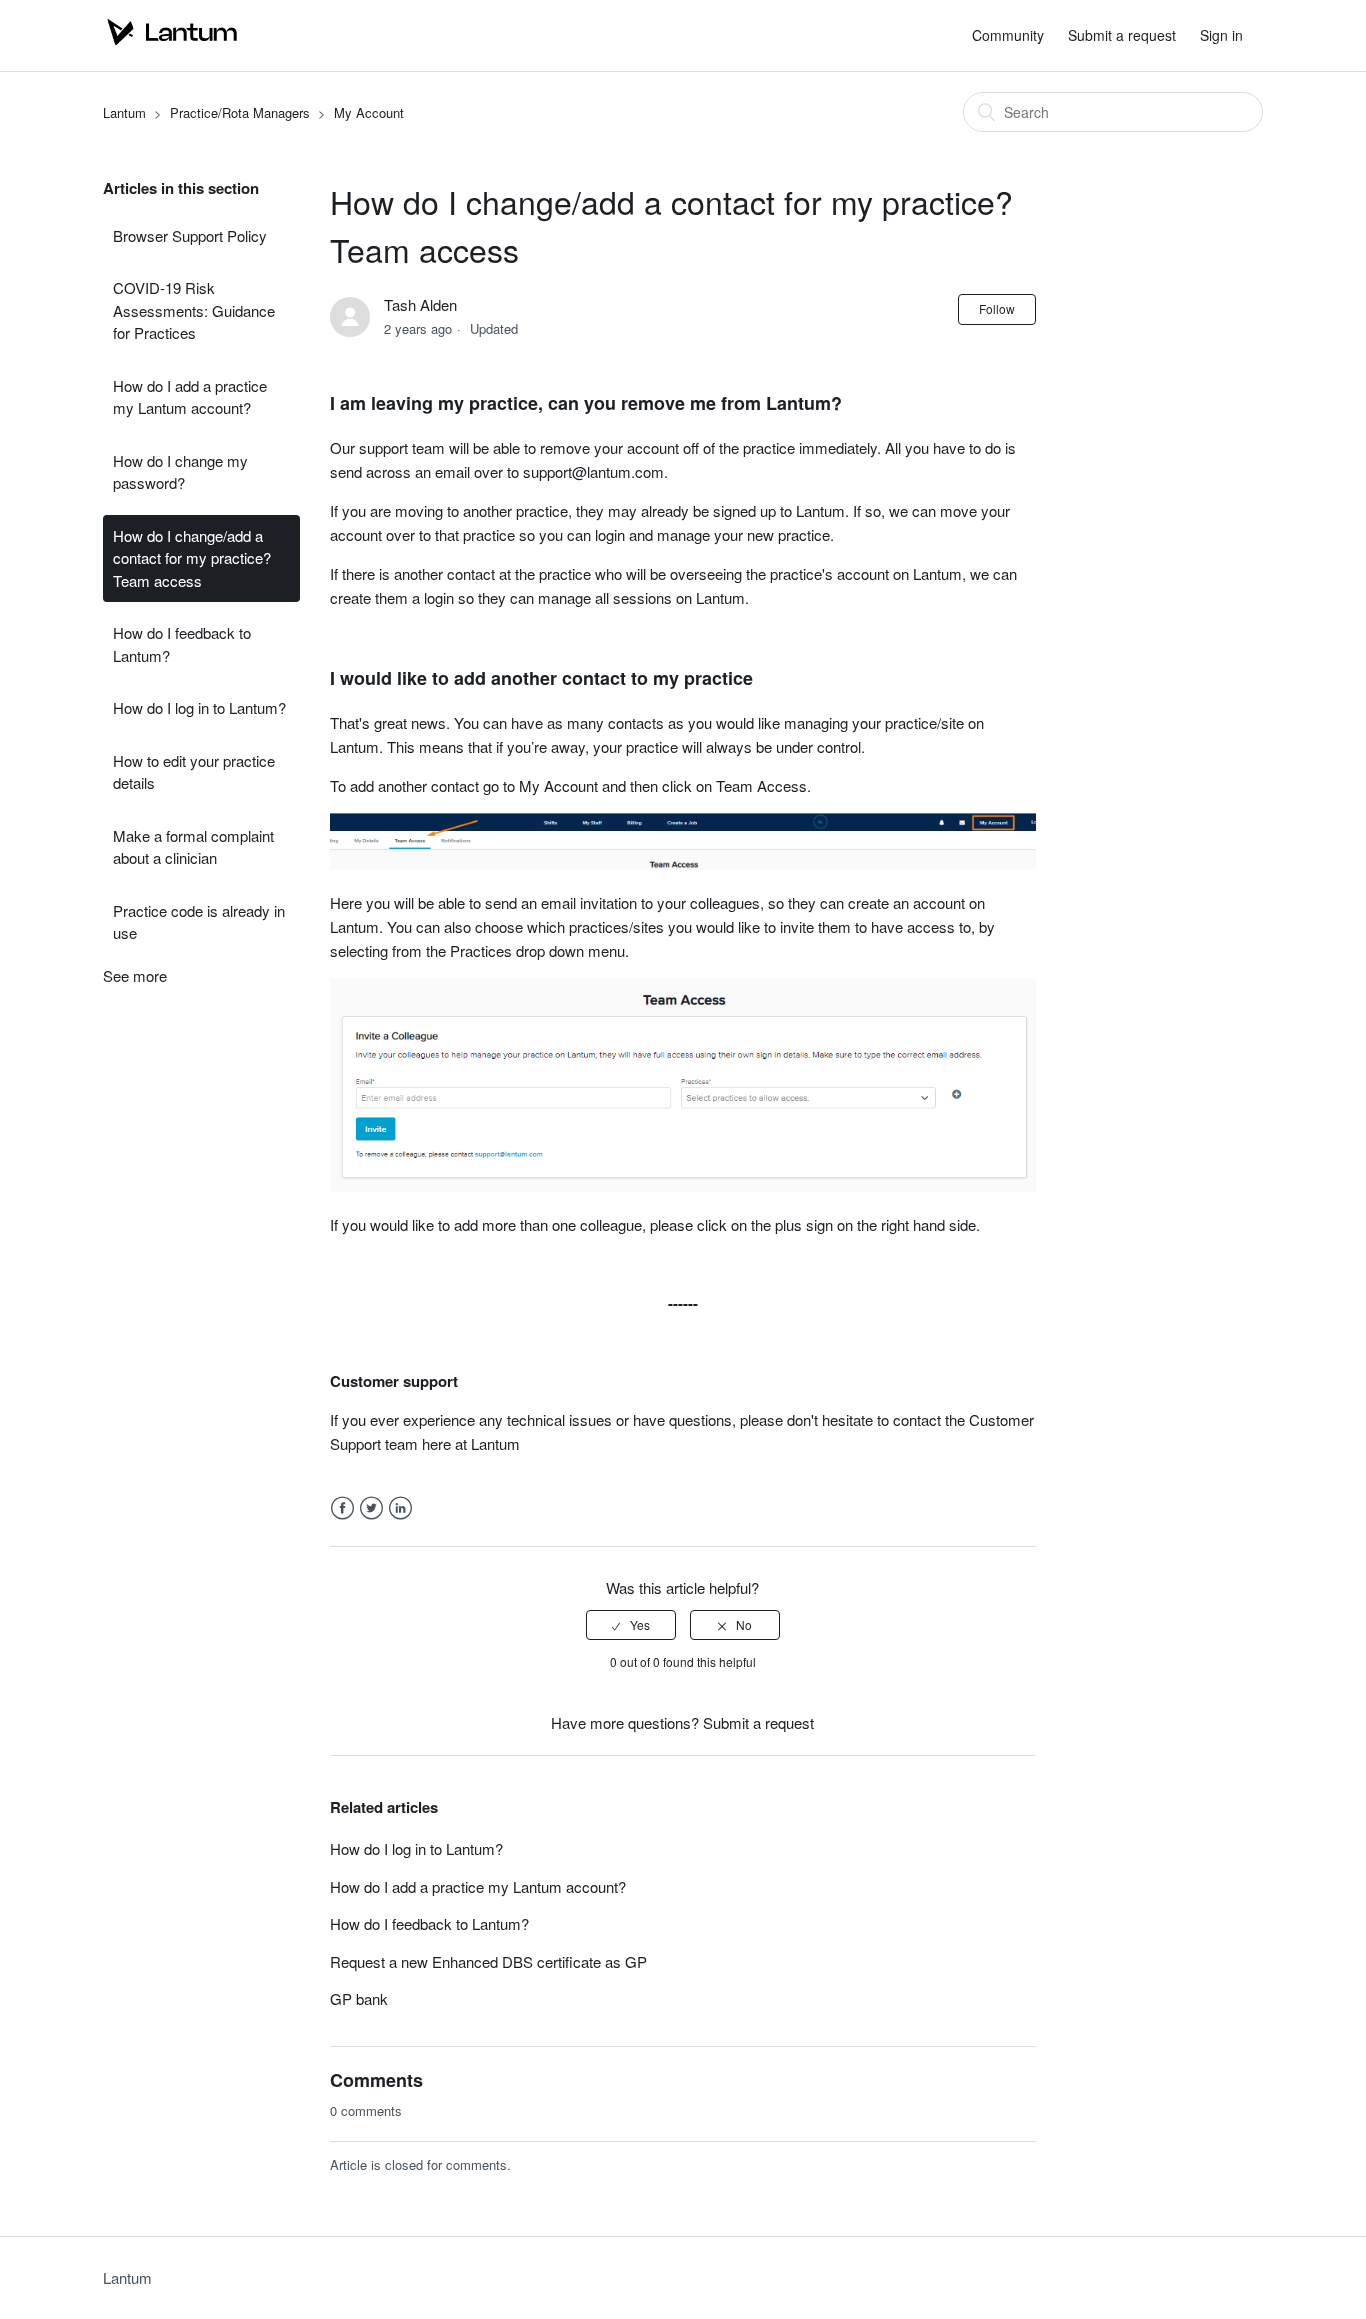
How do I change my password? (180, 472)
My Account (369, 112)
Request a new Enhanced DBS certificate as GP (488, 1961)
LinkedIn (400, 1508)
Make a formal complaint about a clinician (193, 847)
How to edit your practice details (194, 772)
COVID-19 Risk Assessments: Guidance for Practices (194, 310)
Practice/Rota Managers (240, 112)
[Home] (172, 44)
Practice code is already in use (199, 922)
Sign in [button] (1221, 35)
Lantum (124, 112)
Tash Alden (420, 304)
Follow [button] (997, 308)
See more (135, 975)
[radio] (631, 1625)
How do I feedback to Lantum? (182, 644)
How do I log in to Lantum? (199, 707)
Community (1008, 35)
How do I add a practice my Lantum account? (190, 397)
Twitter (371, 1508)
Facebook (342, 1508)
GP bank (359, 1998)
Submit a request (1122, 35)
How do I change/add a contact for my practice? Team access (192, 558)
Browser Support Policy (190, 235)
